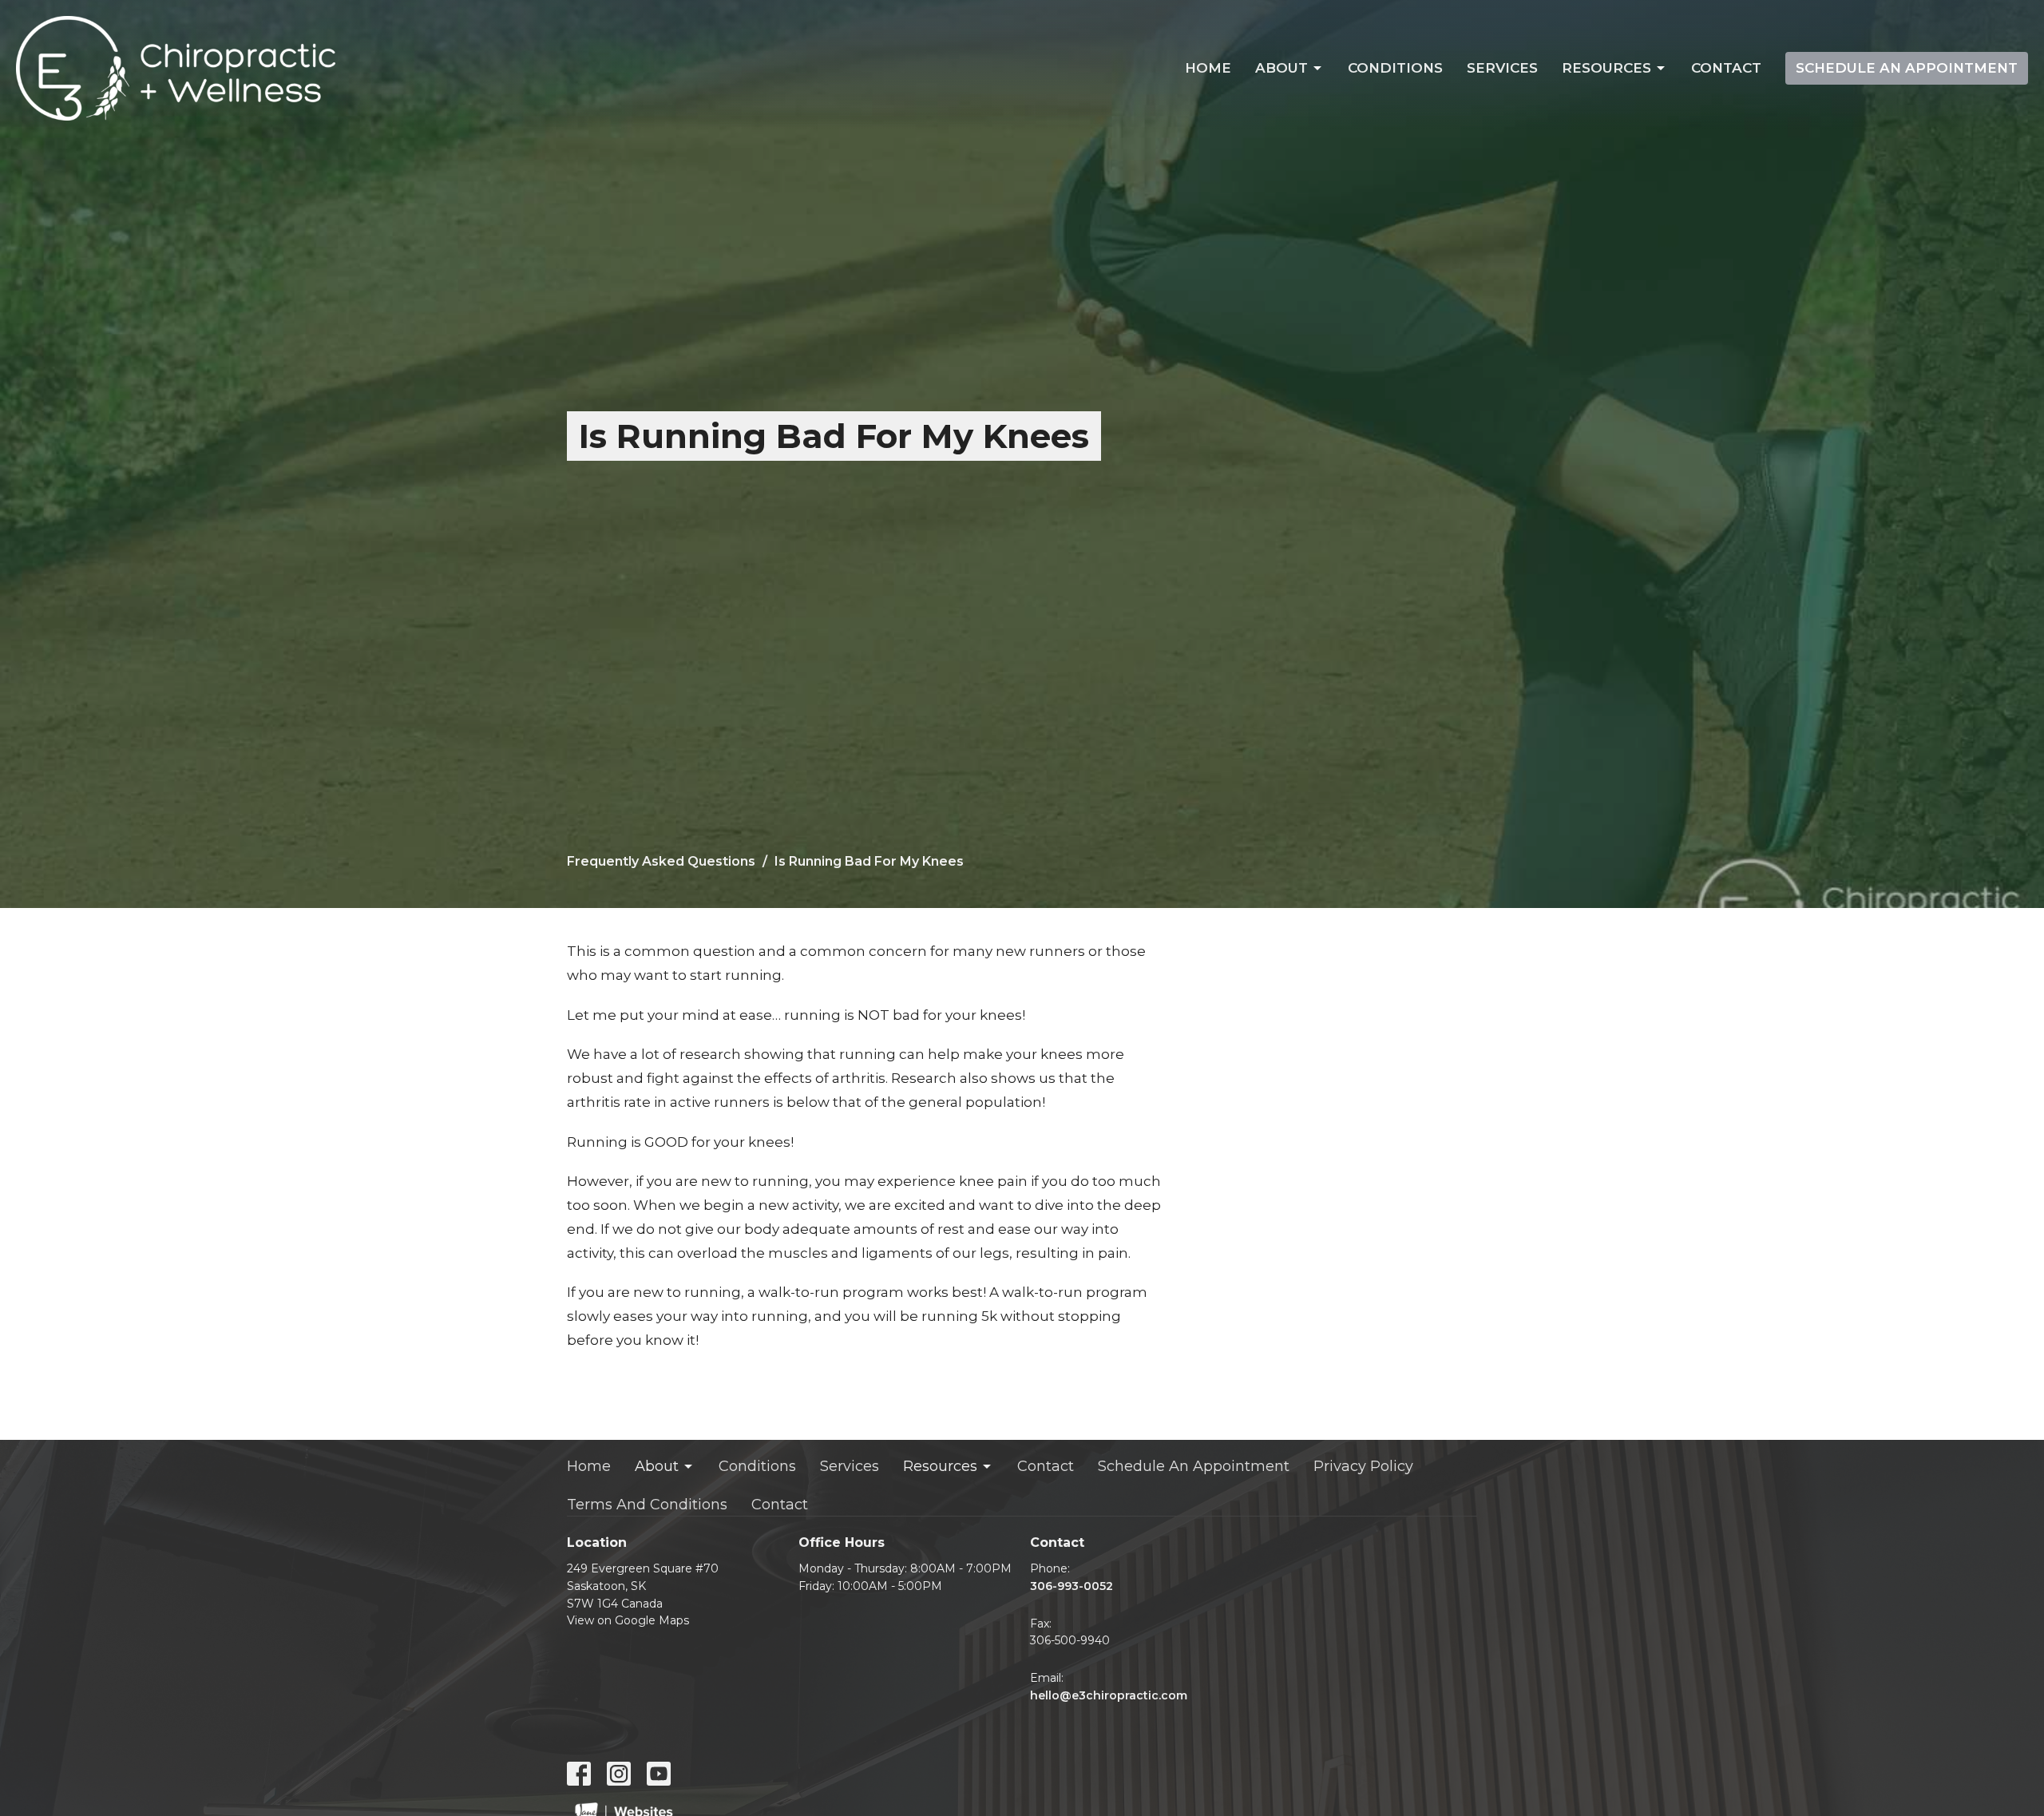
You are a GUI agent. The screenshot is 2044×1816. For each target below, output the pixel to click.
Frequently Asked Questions (661, 861)
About (1281, 68)
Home (1208, 68)
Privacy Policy (1363, 1466)
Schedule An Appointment (1907, 68)
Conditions (1395, 68)
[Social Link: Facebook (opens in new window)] (579, 1774)
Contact (1726, 68)
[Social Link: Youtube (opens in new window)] (659, 1774)
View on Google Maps (628, 1620)
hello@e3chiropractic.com (1109, 1695)
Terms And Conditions (647, 1505)
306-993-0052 (1072, 1586)
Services (1502, 68)
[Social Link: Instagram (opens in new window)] (619, 1774)
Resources (1606, 68)
